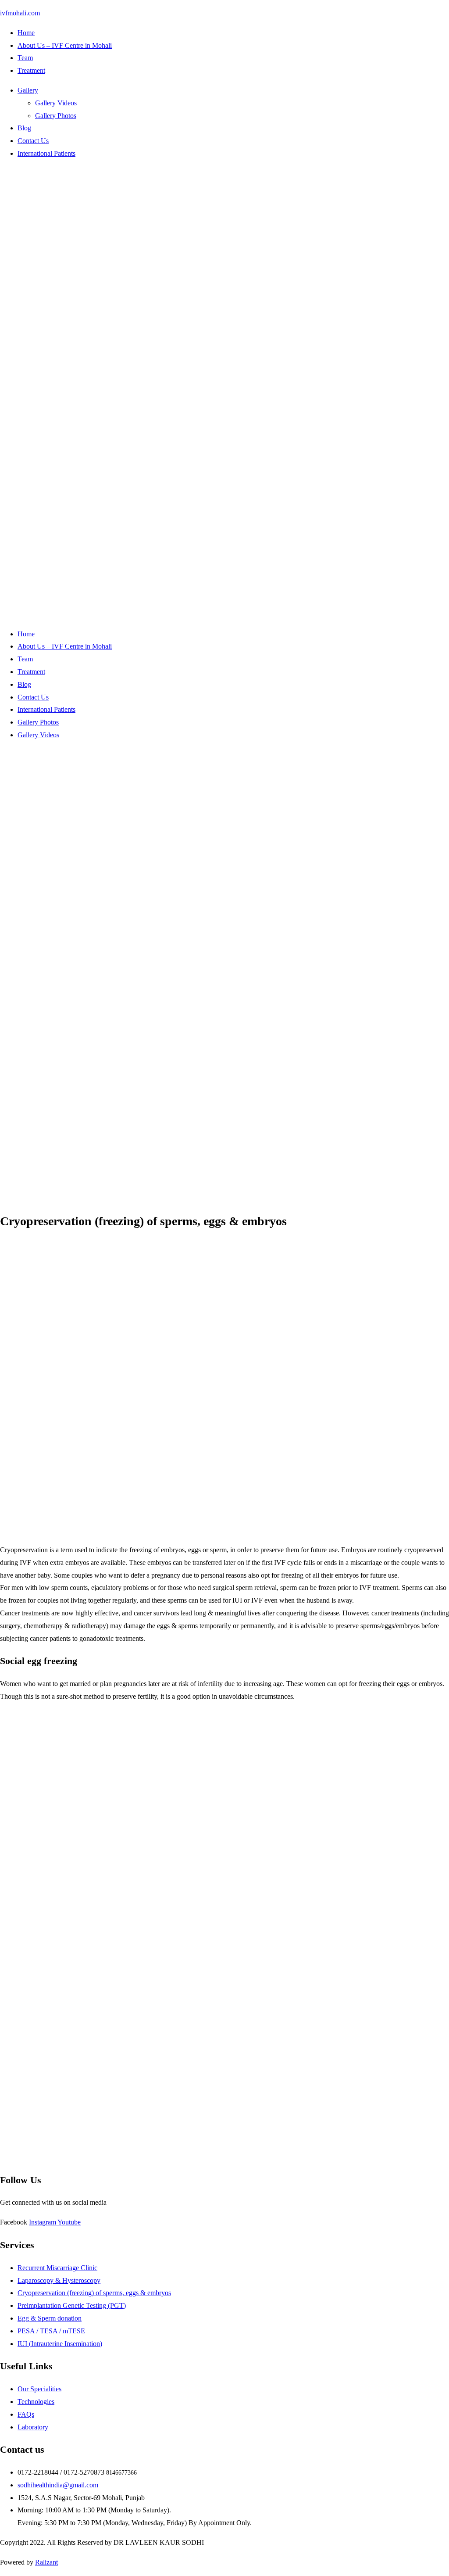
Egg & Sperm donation (50, 2318)
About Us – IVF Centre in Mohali (65, 45)
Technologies (36, 2402)
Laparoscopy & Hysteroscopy (59, 2280)
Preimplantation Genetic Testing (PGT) (72, 2305)
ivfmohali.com (20, 13)
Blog (24, 128)
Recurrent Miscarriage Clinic (57, 2268)
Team (25, 58)
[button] (233, 91)
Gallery (28, 90)
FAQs (26, 2414)
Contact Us (33, 141)
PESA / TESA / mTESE (51, 2331)
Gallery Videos (56, 103)
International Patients (46, 153)
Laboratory (33, 2427)
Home (26, 33)
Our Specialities (39, 2389)
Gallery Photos (56, 116)
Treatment (31, 70)
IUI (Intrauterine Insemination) (60, 2344)
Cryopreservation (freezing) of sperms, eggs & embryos (94, 2293)
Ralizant (46, 2562)
